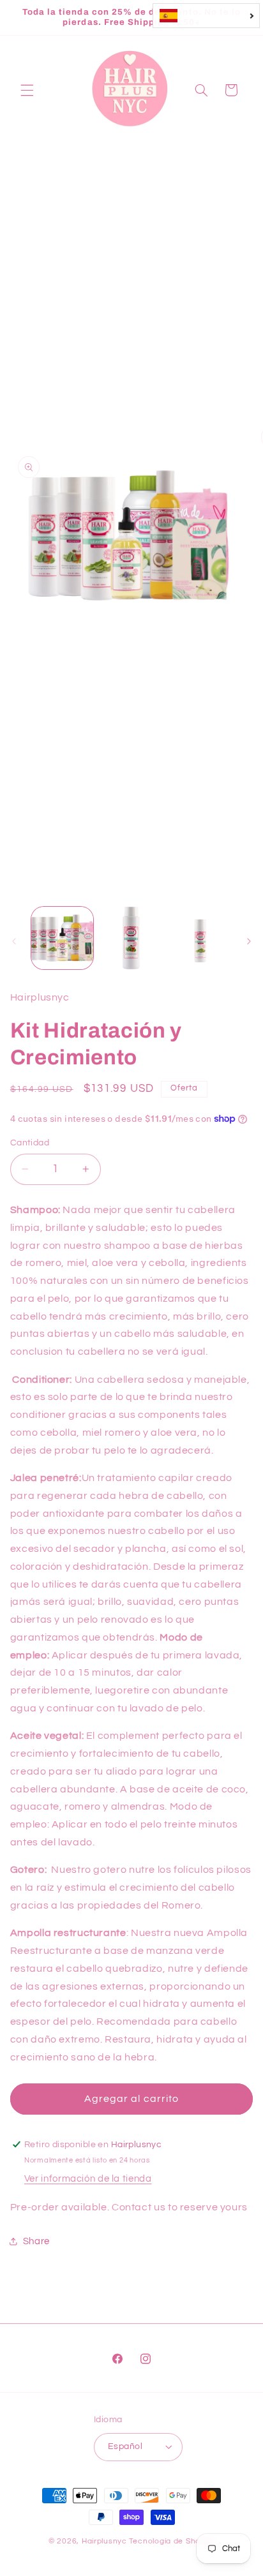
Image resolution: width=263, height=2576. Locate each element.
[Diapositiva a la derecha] (249, 941)
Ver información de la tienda (88, 2179)
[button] (27, 90)
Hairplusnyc (104, 2541)
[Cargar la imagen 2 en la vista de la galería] (131, 938)
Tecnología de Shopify (172, 2541)
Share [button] (36, 2241)
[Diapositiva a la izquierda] (14, 941)
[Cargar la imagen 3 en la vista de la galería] (200, 938)
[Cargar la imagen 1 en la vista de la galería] (62, 938)
